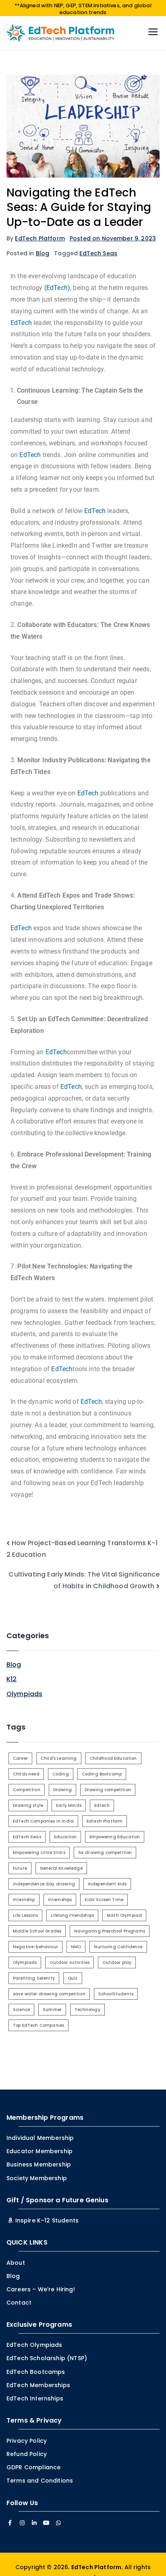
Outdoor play (117, 1963)
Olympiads (24, 1694)
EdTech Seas (98, 253)
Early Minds (69, 1805)
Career (20, 1758)
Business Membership (39, 2164)
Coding (61, 1774)
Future (20, 1868)
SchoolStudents (116, 1994)
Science (21, 2010)
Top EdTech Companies (38, 2025)
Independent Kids (107, 1884)
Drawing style (28, 1805)
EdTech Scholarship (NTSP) (47, 2358)
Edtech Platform (105, 1821)
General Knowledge (61, 1868)
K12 (11, 1679)
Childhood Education (113, 1758)
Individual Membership (40, 2138)
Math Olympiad (124, 1915)
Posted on (113, 238)
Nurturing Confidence (118, 1947)
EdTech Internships (35, 2398)
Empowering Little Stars (39, 1853)
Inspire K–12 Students (46, 2220)
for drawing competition (105, 1853)
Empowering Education (115, 1837)
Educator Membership (39, 2151)
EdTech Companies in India (43, 1821)
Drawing (62, 1790)
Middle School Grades (37, 1931)
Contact (19, 2303)
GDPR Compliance (33, 2467)
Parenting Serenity (34, 1978)
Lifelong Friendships (72, 1915)
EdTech (21, 323)
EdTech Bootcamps (36, 2372)
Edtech (102, 1805)
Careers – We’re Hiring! (41, 2289)
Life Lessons (25, 1915)
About (16, 2263)
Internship (24, 1900)
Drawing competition (108, 1790)
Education (65, 1837)
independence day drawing (44, 1884)
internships (60, 1900)
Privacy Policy (27, 2441)
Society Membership (37, 2178)
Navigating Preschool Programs (110, 1931)
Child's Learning (59, 1758)
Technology (87, 2010)
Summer (52, 2010)
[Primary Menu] (153, 33)
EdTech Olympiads (34, 2345)
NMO (76, 1947)
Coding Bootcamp (102, 1774)
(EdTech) (57, 288)
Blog (43, 253)
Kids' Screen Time (104, 1900)
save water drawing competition (49, 1994)
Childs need (26, 1774)
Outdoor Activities (70, 1963)
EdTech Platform (40, 238)
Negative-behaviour (35, 1947)
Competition (27, 1790)
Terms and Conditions (40, 2481)
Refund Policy (27, 2454)
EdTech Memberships (38, 2385)
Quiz (73, 1978)
